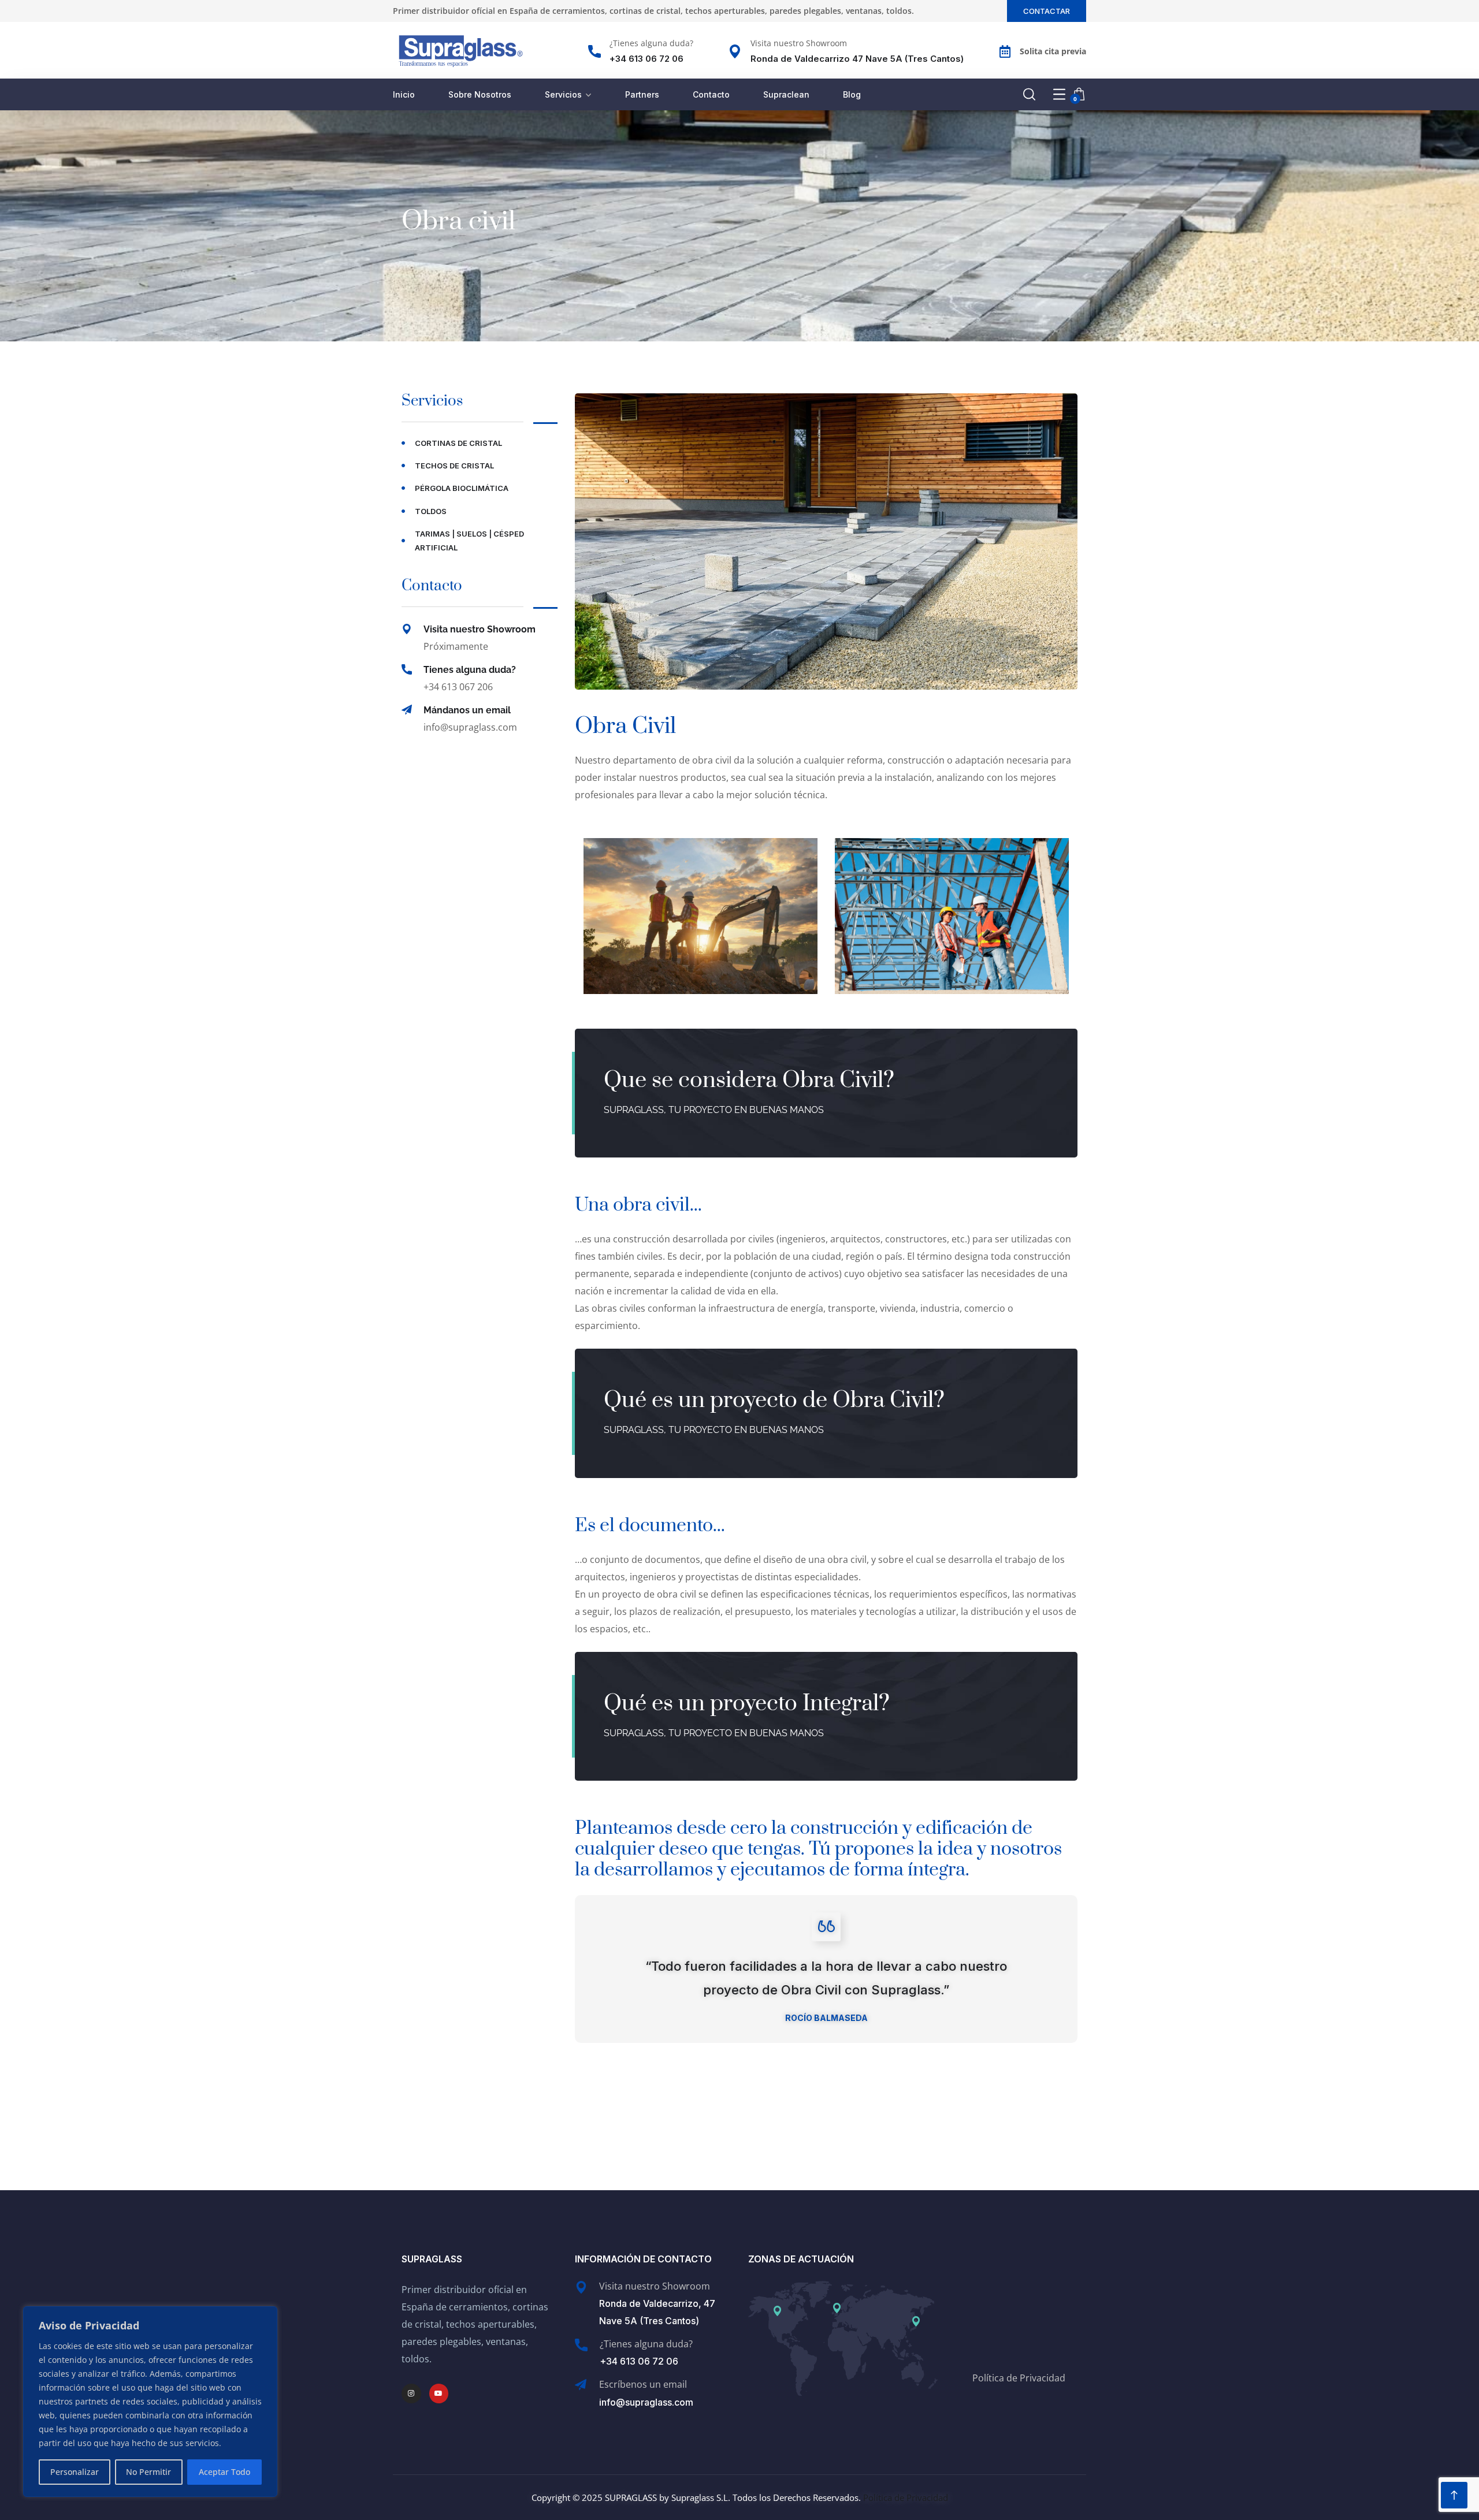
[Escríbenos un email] (581, 2385)
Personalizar (75, 2472)
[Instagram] (411, 2394)
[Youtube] (439, 2394)
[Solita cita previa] (1005, 51)
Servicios (563, 94)
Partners (642, 94)
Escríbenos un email (643, 2384)
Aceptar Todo (224, 2472)
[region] (150, 2402)
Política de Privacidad (1019, 2378)
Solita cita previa (1053, 51)
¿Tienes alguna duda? (651, 43)
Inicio (404, 94)
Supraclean (786, 94)
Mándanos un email (467, 710)
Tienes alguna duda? (470, 670)
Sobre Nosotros (480, 94)
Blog (852, 94)
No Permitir (148, 2472)
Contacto (711, 94)
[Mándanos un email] (407, 710)
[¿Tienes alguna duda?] (594, 51)
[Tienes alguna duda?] (407, 669)
